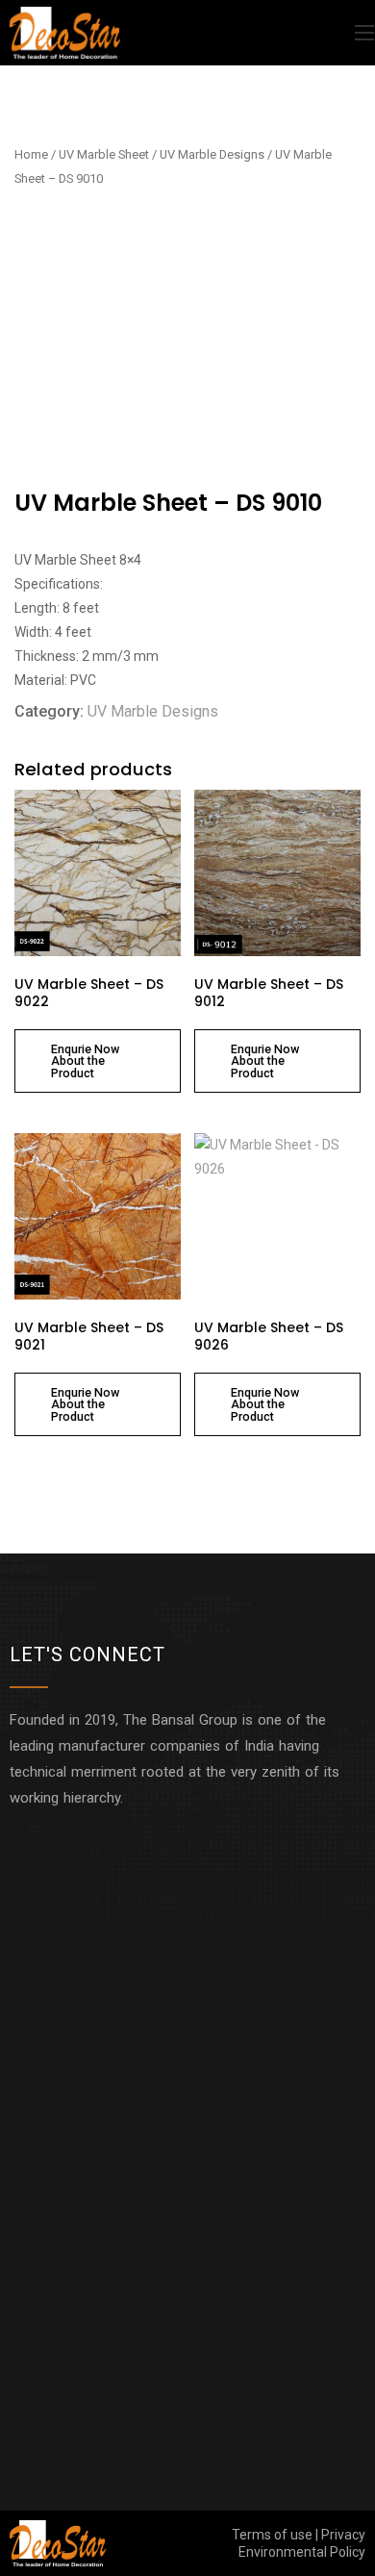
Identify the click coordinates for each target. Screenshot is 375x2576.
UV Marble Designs (212, 154)
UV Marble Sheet (104, 154)
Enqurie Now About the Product (85, 1061)
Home (31, 154)
